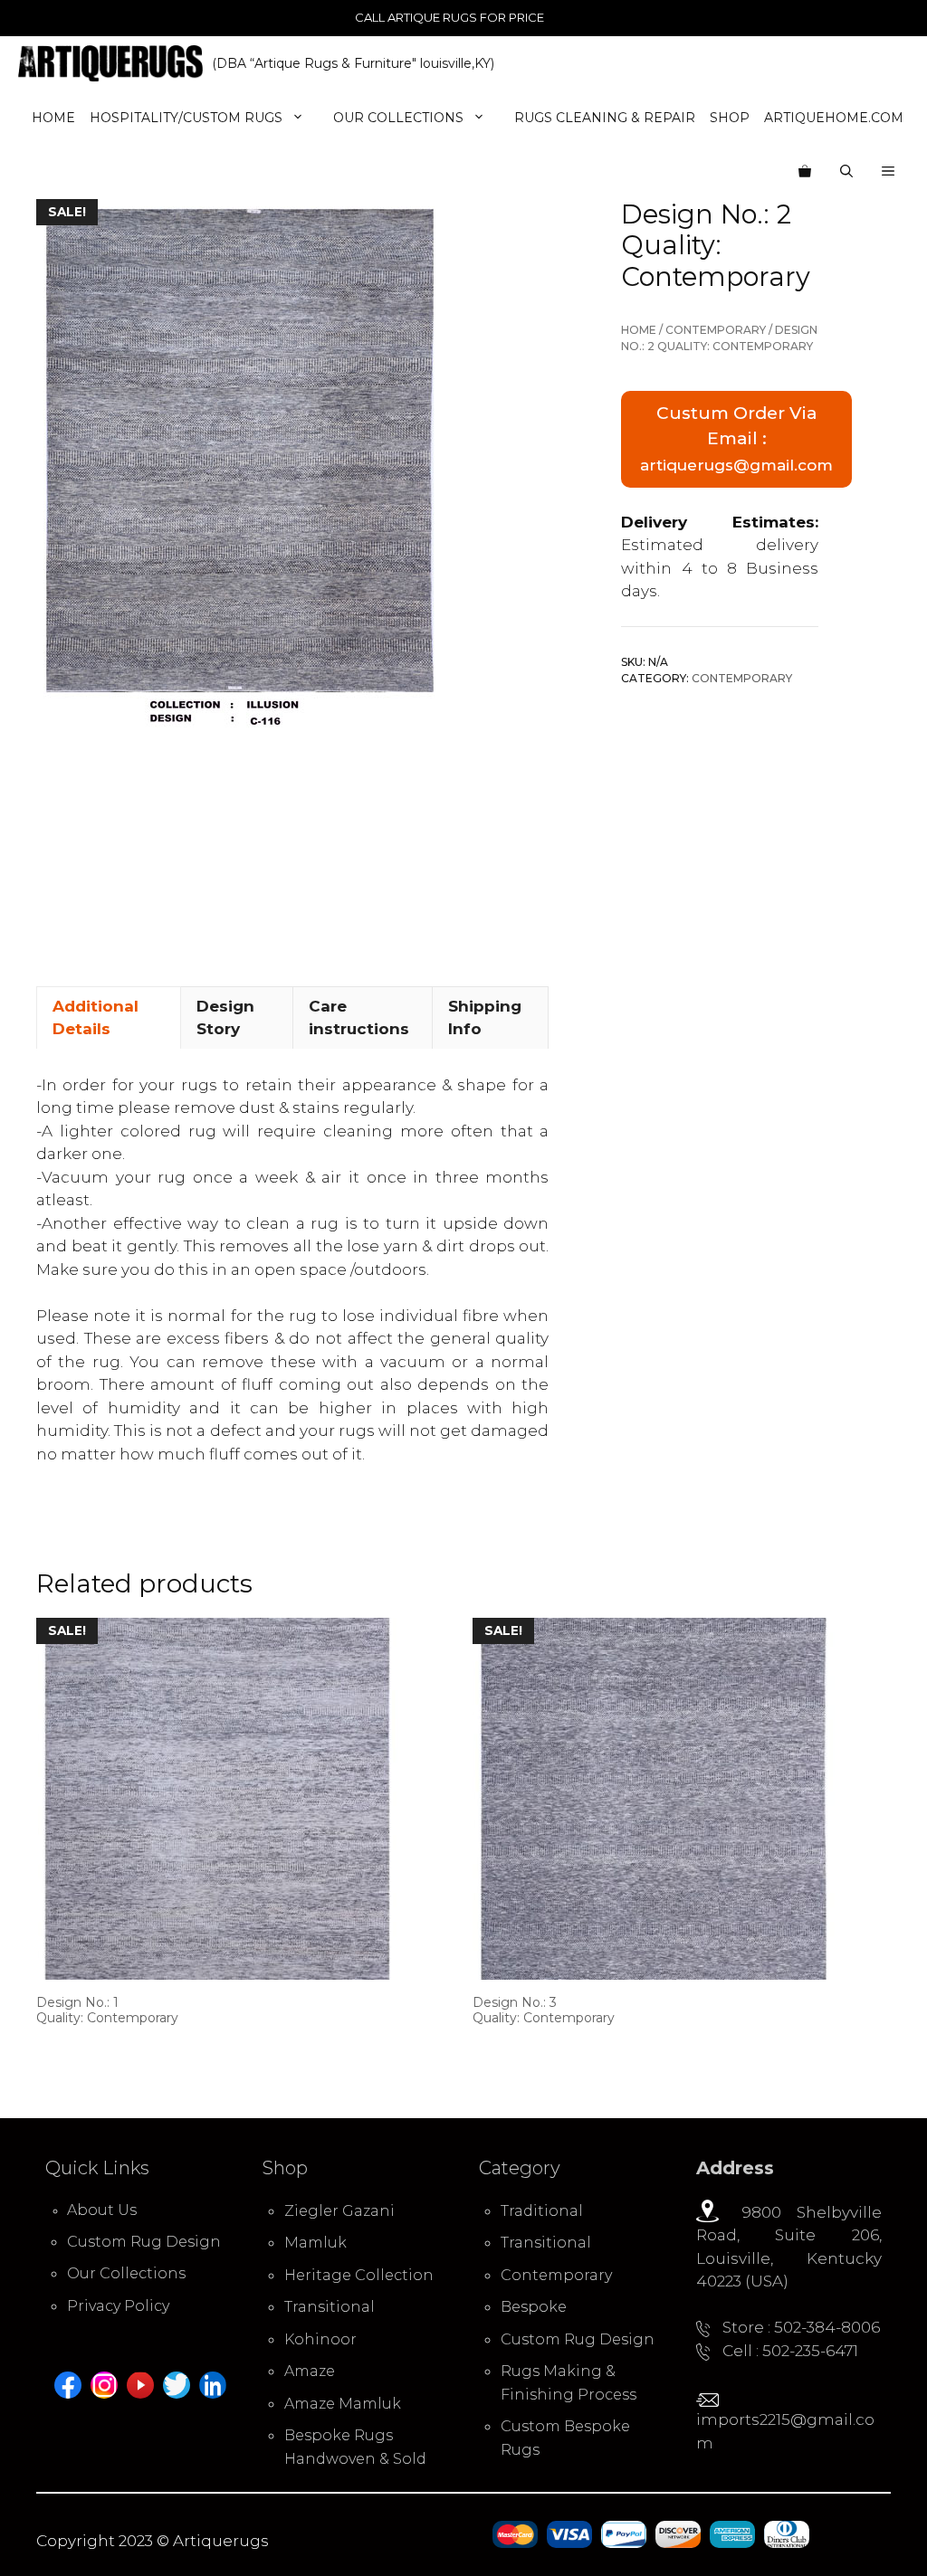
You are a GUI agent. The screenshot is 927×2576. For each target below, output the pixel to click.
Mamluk (315, 2243)
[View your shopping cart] (805, 172)
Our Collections (398, 118)
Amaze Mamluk (343, 2404)
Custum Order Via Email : (736, 438)
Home (53, 118)
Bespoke (534, 2307)
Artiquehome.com (834, 118)
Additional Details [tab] (96, 1018)
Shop (730, 118)
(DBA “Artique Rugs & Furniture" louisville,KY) (353, 63)
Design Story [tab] (225, 1018)
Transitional (330, 2307)
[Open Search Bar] (846, 172)
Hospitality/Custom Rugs (186, 118)
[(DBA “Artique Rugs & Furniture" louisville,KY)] (110, 63)
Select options (96, 2052)
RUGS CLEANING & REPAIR (605, 118)
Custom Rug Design (144, 2242)
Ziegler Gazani (339, 2211)
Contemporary (716, 330)
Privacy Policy (118, 2306)
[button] (888, 172)
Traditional (542, 2211)
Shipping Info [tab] (485, 1018)
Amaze (310, 2371)
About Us (102, 2210)
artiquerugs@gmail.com (736, 465)
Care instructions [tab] (359, 1018)
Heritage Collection (359, 2275)
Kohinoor (320, 2339)
